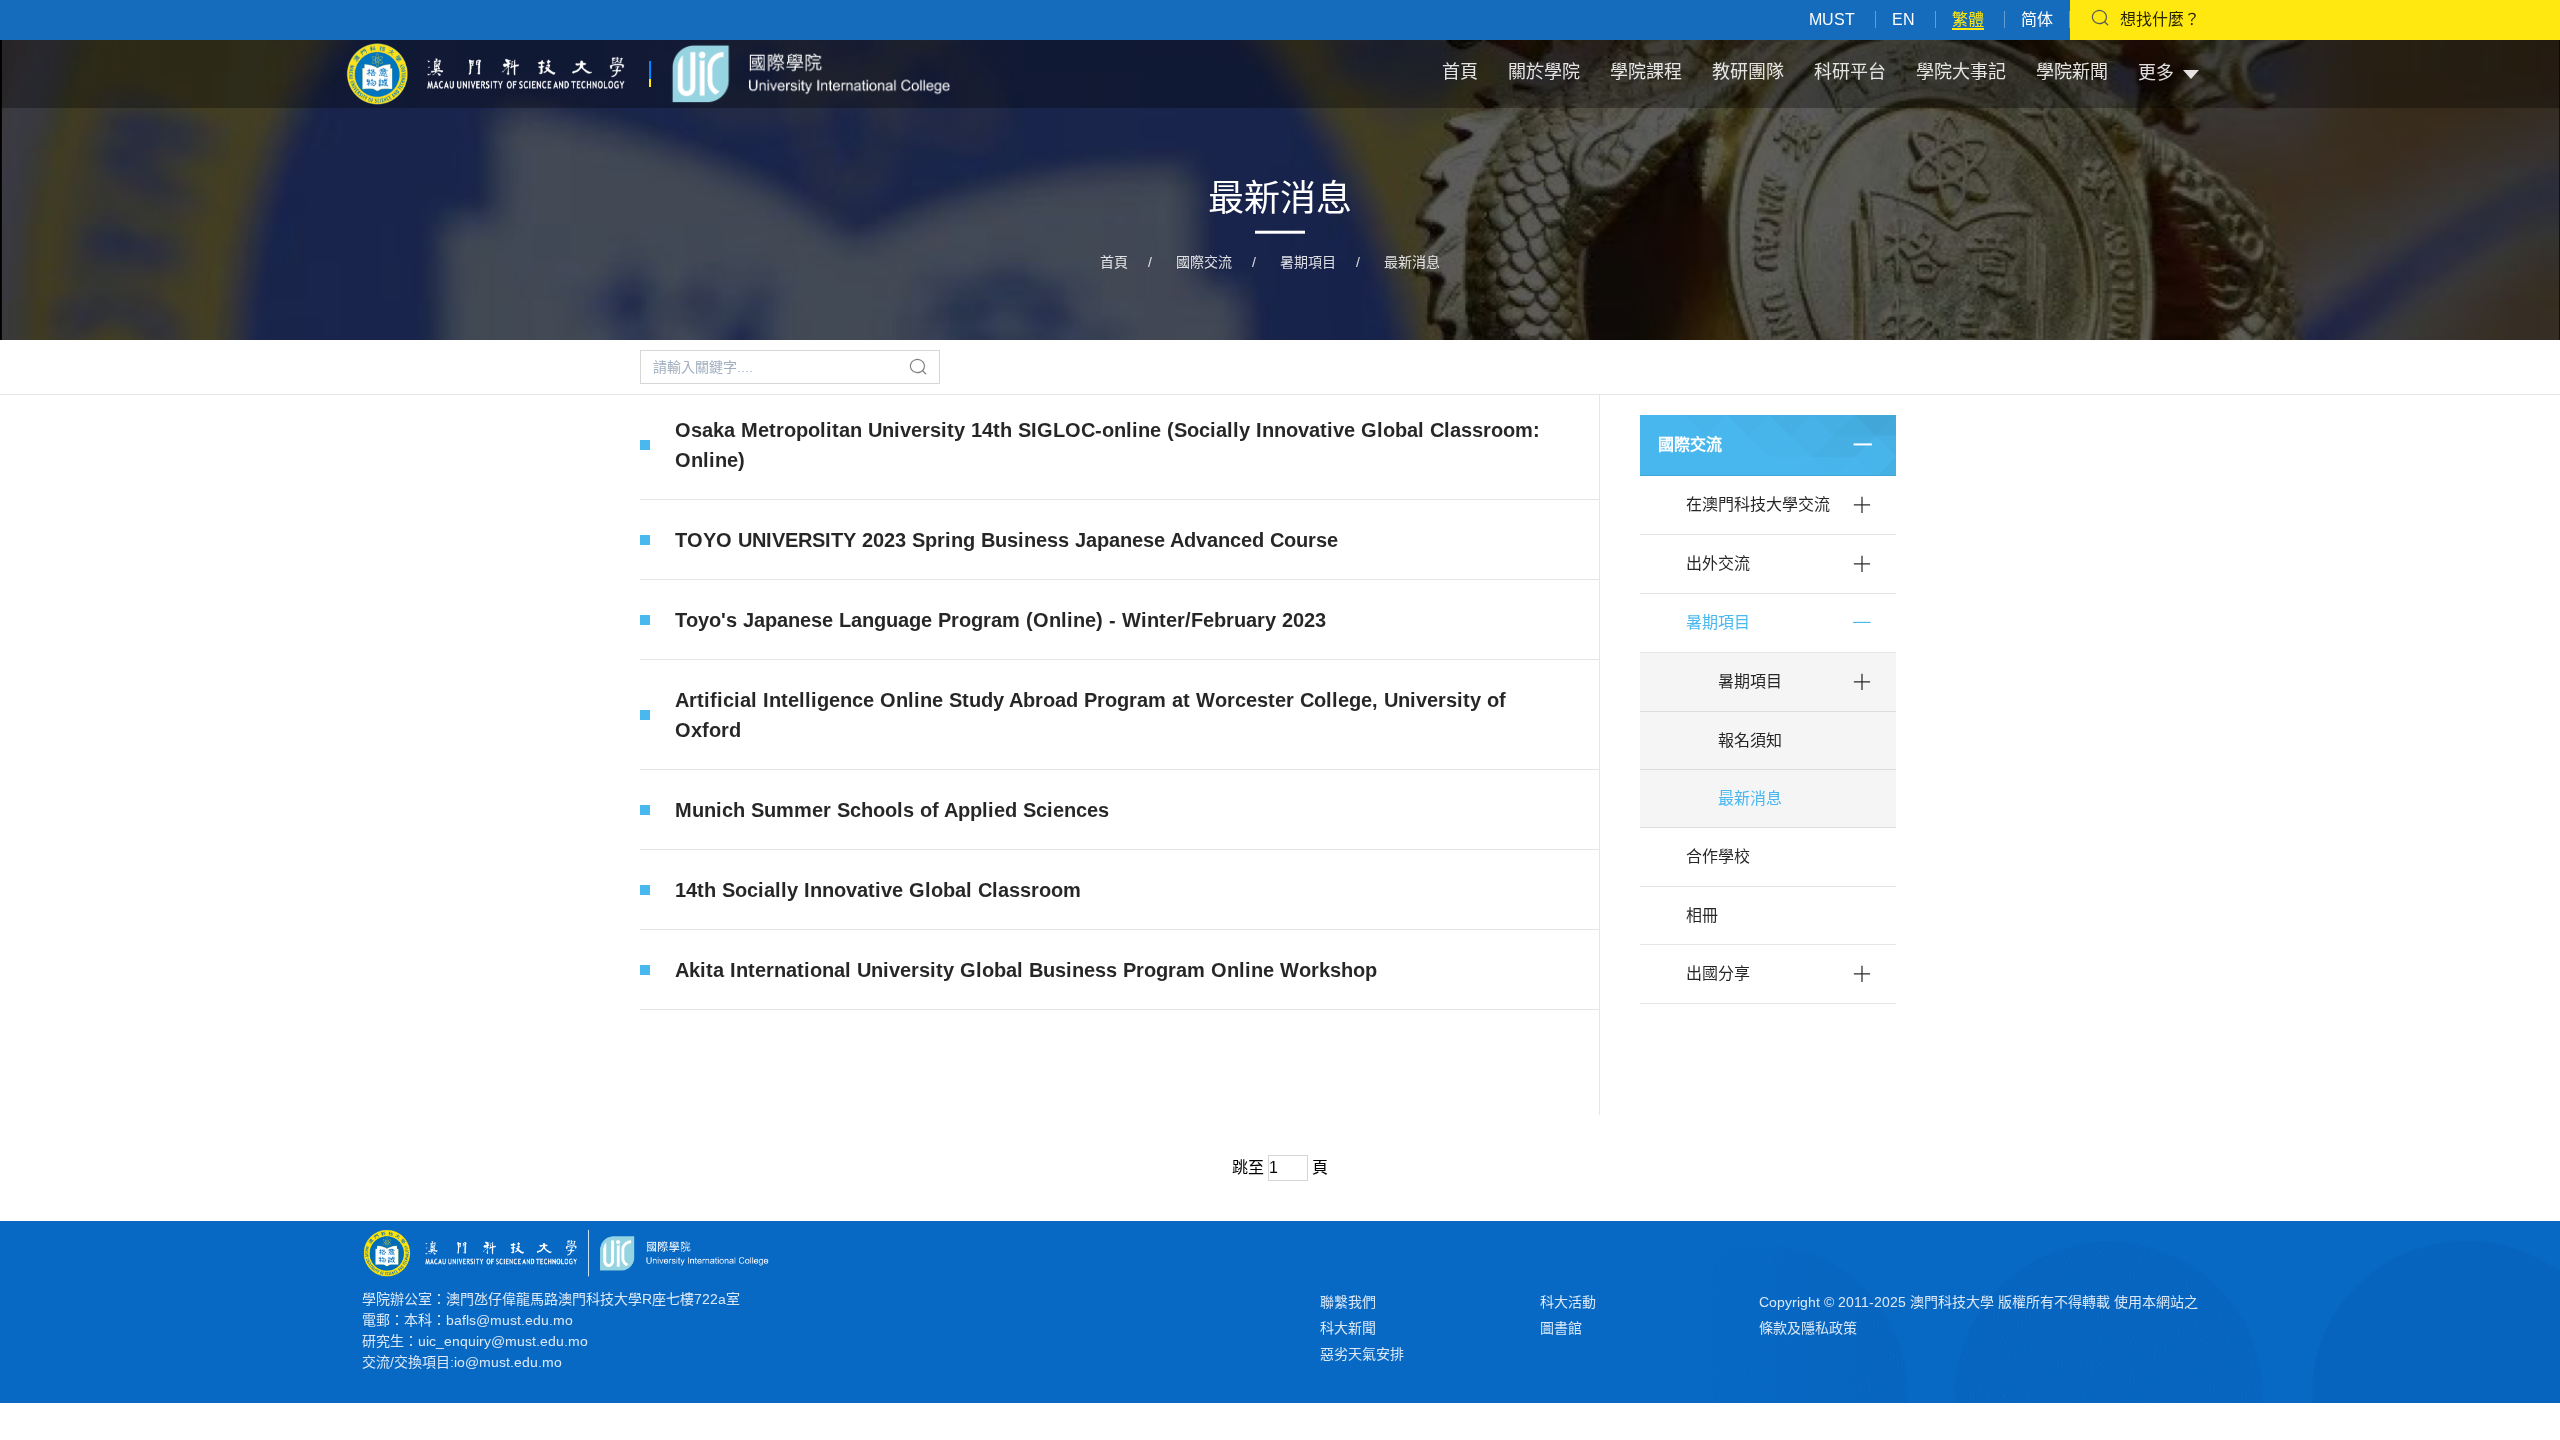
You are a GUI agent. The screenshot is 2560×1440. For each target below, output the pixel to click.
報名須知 (1750, 740)
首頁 (1460, 72)
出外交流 (1718, 563)
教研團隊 (1748, 72)
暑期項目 (1308, 262)
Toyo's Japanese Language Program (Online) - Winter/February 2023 (1000, 620)
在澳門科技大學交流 (1758, 504)
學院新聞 (2072, 72)
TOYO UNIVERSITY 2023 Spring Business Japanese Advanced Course (1006, 540)
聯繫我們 (1348, 1302)
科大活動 (1568, 1302)
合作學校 (1718, 856)
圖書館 (1561, 1328)
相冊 (1702, 915)
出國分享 (1718, 973)
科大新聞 (1348, 1328)
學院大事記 (1961, 72)
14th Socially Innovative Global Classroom (878, 890)
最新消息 (1412, 262)
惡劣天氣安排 (1362, 1354)
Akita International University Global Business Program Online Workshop (1026, 970)
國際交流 (1204, 262)
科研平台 (1850, 72)
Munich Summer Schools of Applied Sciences (892, 810)
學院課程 (1646, 72)
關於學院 (1544, 72)
